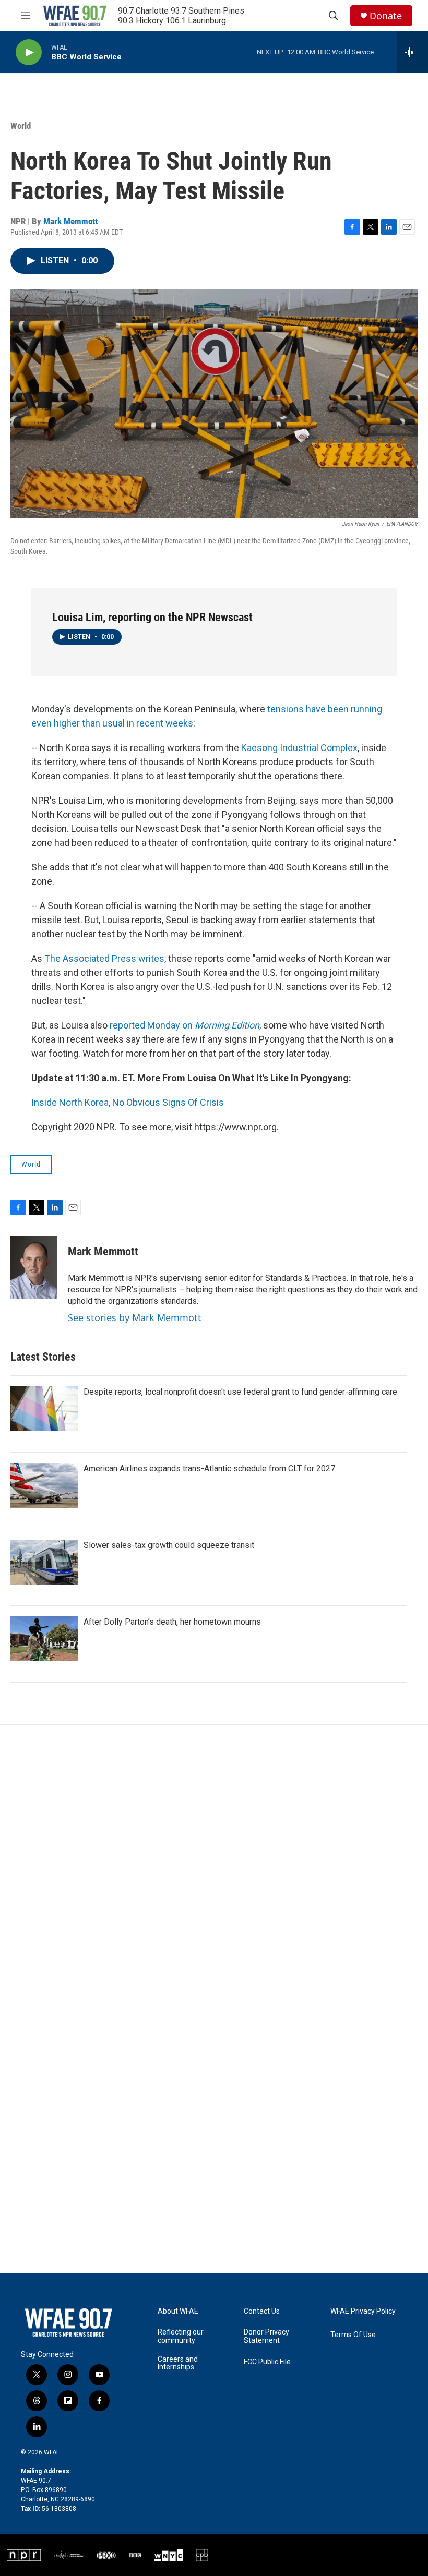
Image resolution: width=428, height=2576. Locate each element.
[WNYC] (169, 2555)
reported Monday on (185, 1025)
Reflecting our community (181, 2336)
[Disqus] (214, 1866)
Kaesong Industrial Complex (299, 748)
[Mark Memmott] (34, 1267)
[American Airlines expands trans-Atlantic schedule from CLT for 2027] (44, 1485)
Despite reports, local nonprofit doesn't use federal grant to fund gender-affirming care (240, 1392)
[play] (29, 52)
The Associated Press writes (104, 958)
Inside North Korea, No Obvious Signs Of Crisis (128, 1102)
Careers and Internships (178, 2363)
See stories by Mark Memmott (135, 1317)
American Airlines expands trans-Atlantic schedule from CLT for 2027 (209, 1468)
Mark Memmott (70, 221)
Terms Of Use (353, 2335)
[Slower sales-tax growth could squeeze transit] (44, 1562)
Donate (386, 16)
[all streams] (413, 52)
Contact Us (262, 2311)
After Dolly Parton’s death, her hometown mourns (172, 1622)
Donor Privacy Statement (266, 2336)
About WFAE (178, 2311)
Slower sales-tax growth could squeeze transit (169, 1545)
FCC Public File (267, 2362)
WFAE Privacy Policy (363, 2311)
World (21, 126)
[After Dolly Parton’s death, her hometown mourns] (44, 1639)
